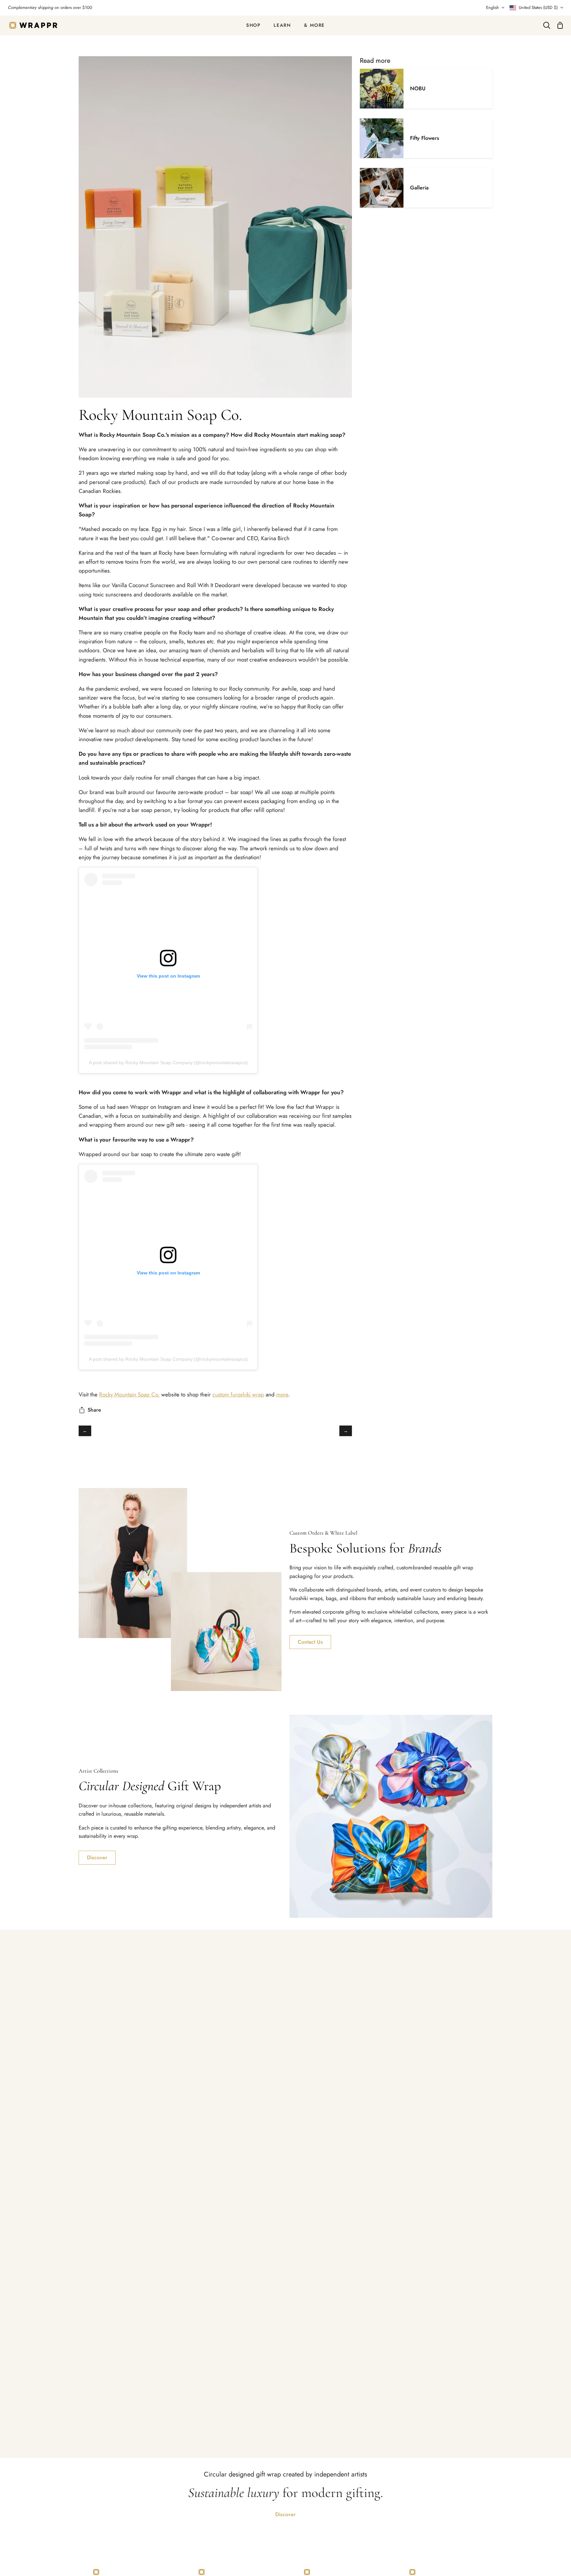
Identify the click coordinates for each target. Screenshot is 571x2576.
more (282, 1394)
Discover (97, 1857)
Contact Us (310, 1642)
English (493, 7)
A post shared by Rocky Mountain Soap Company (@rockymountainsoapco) (168, 1063)
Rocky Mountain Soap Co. (129, 1394)
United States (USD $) (538, 7)
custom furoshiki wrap (238, 1394)
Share (94, 1410)
